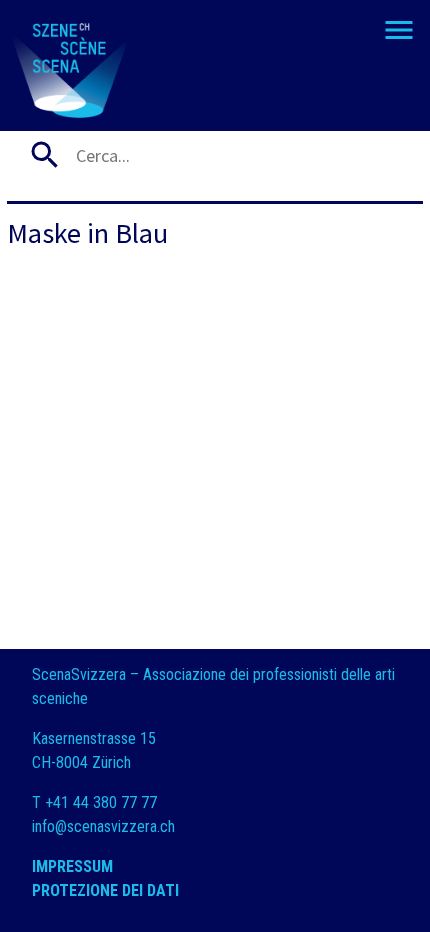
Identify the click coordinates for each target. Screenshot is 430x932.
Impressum (72, 866)
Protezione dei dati (107, 890)
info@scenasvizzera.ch (103, 826)
